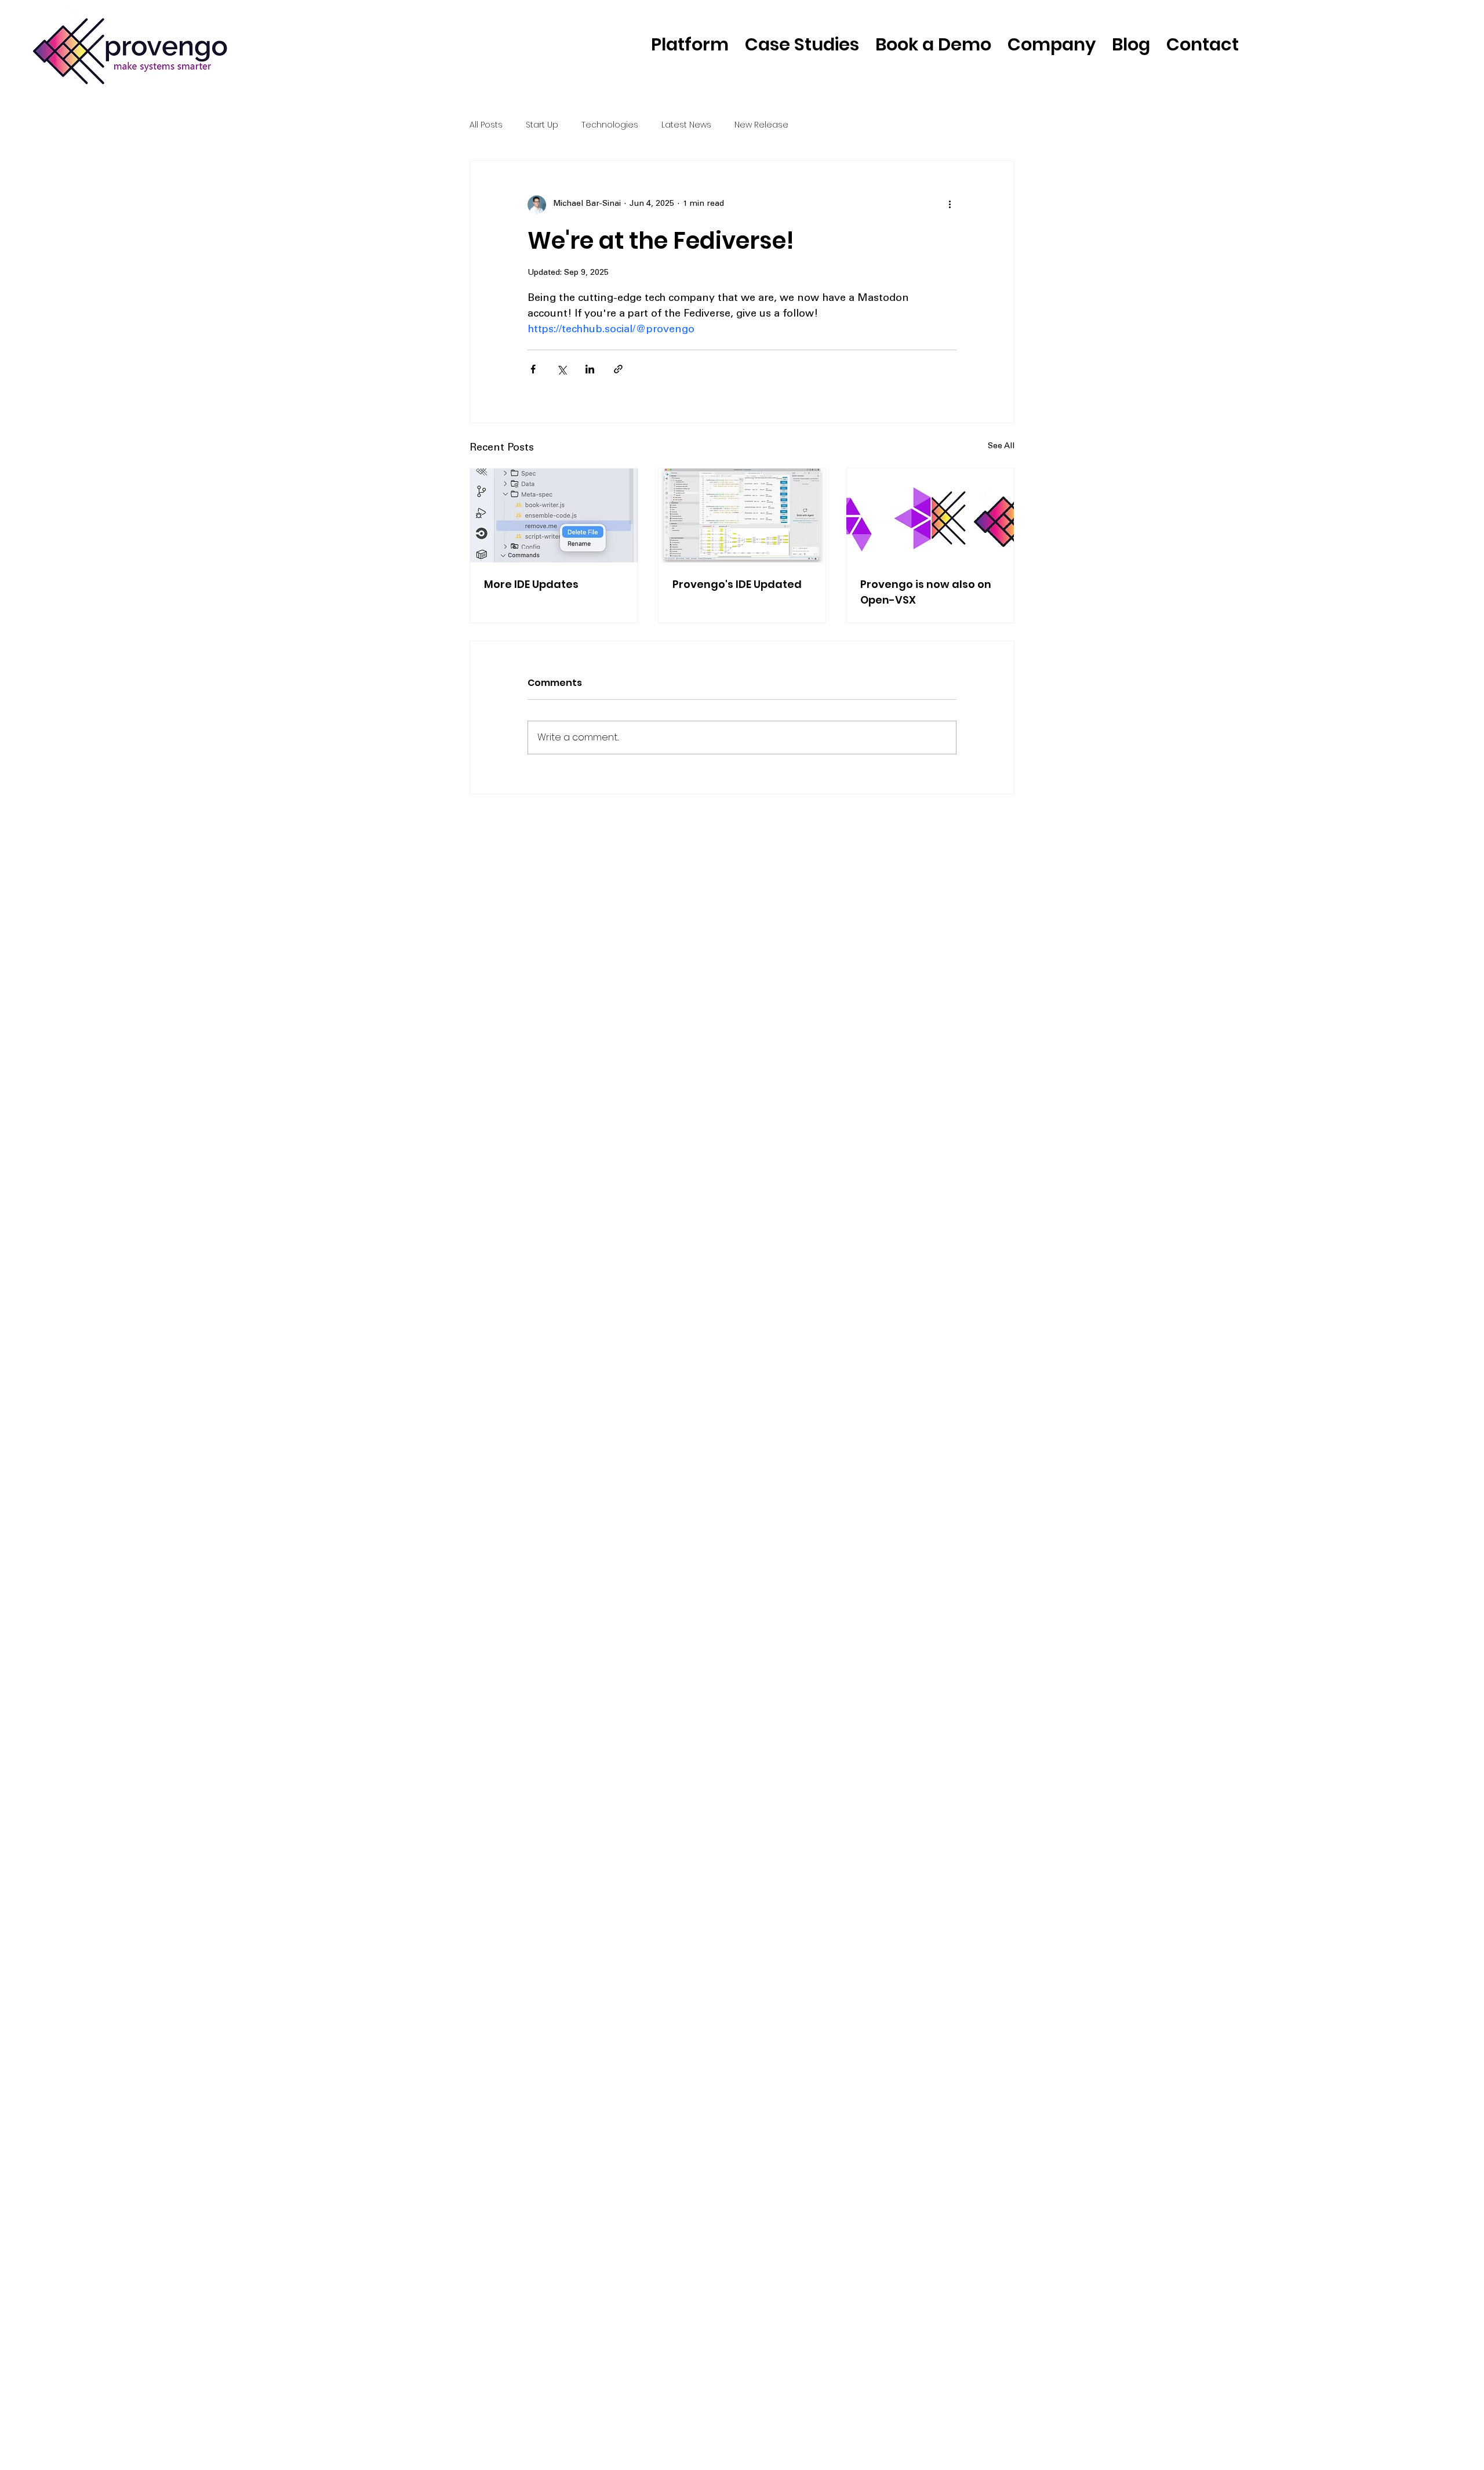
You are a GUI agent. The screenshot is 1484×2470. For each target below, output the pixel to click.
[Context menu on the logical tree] (554, 515)
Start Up (542, 125)
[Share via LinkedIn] (590, 369)
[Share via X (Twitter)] (561, 369)
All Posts (486, 125)
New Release (761, 125)
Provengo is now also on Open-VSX (926, 592)
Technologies (610, 125)
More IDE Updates (531, 584)
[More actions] (950, 205)
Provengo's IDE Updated (737, 584)
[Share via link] (618, 369)
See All (1001, 446)
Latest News (686, 125)
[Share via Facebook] (533, 369)
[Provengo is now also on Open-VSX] (930, 515)
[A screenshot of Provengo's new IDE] (742, 515)
